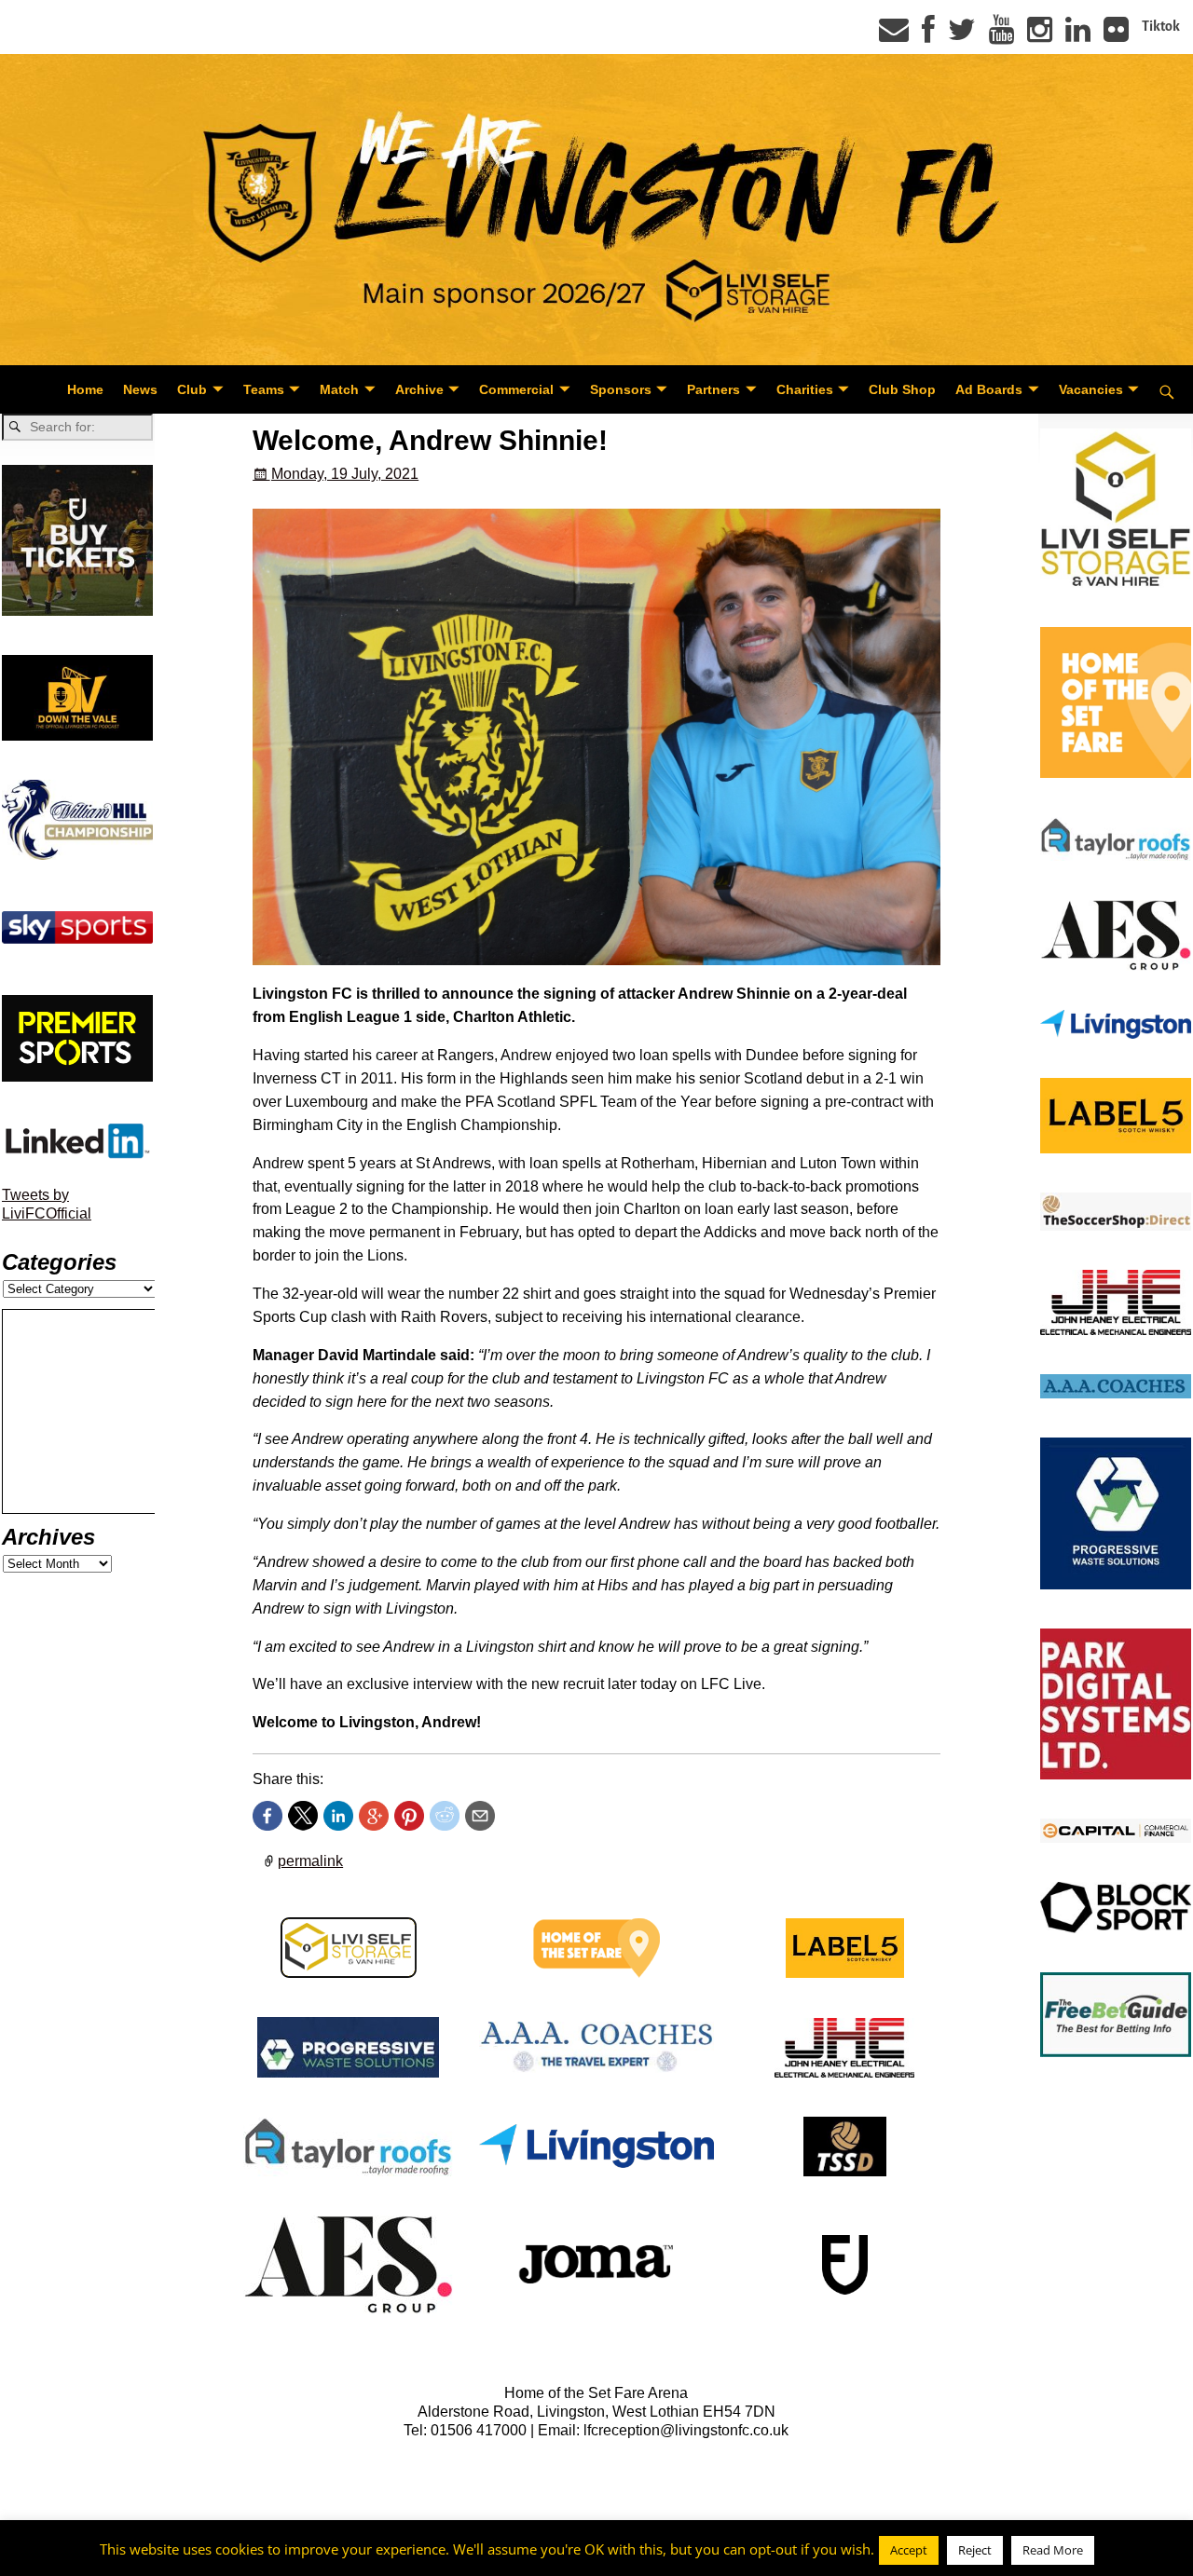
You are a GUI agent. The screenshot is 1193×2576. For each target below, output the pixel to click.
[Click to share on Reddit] (445, 1816)
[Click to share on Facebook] (267, 1816)
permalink (310, 1861)
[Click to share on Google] (374, 1816)
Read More (1053, 2550)
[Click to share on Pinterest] (409, 1816)
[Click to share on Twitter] (303, 1816)
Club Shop (902, 389)
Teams (264, 389)
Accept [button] (909, 2550)
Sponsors (621, 389)
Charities (805, 389)
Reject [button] (975, 2550)
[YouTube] (1001, 35)
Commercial (516, 389)
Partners (713, 389)
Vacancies (1091, 389)
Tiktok (1161, 26)
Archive (419, 389)
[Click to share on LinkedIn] (338, 1816)
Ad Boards (989, 389)
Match (339, 389)
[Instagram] (1040, 35)
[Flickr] (1116, 35)
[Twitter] (962, 35)
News (140, 389)
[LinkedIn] (1078, 35)
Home (85, 389)
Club (192, 389)
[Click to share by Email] (480, 1816)
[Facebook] (928, 35)
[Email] (894, 35)
